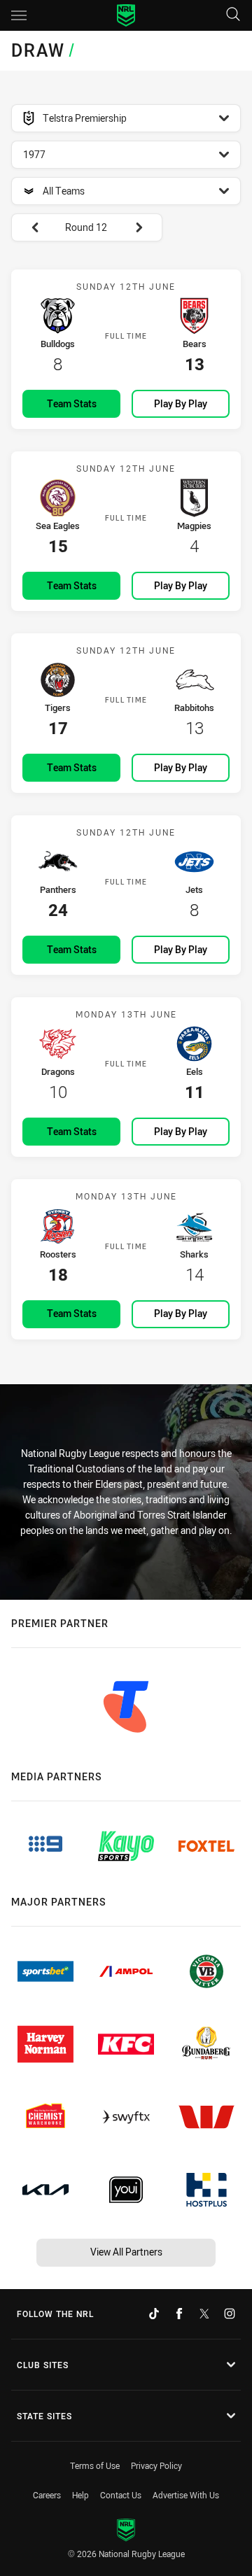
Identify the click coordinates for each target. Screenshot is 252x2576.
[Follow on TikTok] (154, 2314)
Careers (47, 2495)
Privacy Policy (156, 2465)
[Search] (233, 15)
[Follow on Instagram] (230, 2314)
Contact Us (121, 2495)
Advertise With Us (186, 2495)
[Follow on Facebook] (179, 2314)
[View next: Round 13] (146, 227)
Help (80, 2495)
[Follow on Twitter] (204, 2314)
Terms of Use (95, 2465)
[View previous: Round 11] (28, 227)
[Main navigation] (19, 15)
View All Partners (126, 2252)
